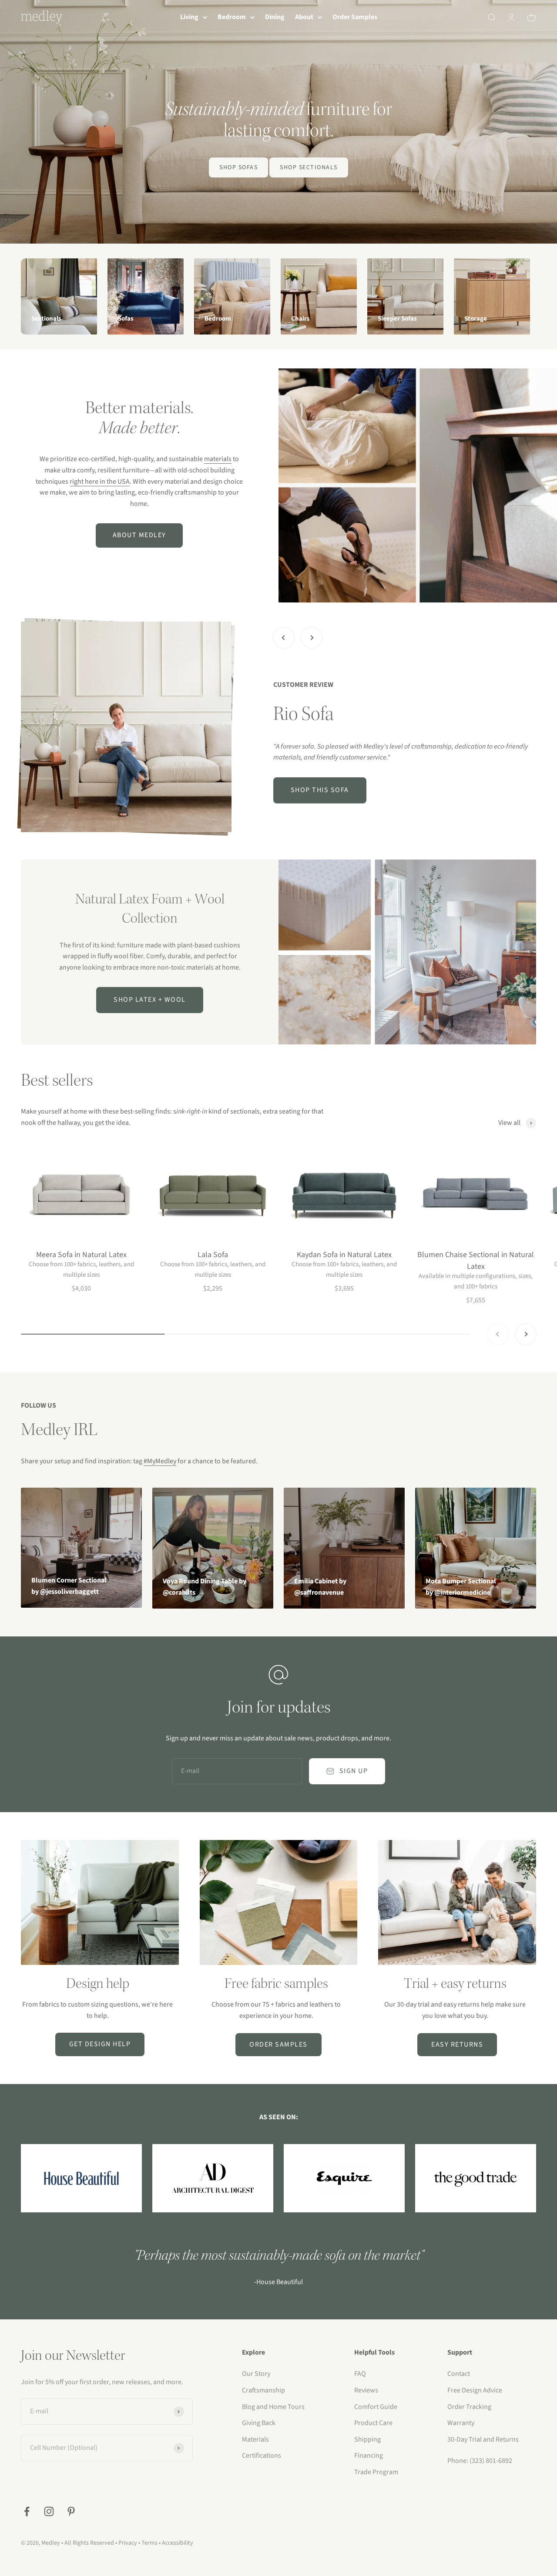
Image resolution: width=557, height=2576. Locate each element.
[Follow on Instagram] (49, 2511)
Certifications (262, 2456)
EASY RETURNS (457, 2044)
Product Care (373, 2423)
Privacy (128, 2543)
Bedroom (232, 17)
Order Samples (355, 17)
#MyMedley (160, 1461)
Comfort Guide (376, 2407)
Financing (369, 2456)
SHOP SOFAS (238, 167)
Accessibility (178, 2543)
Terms (149, 2543)
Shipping (367, 2439)
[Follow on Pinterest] (71, 2511)
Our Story (256, 2374)
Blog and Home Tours (273, 2407)
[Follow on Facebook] (27, 2511)
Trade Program (376, 2472)
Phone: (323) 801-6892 (480, 2461)
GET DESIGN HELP (100, 2044)
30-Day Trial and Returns (483, 2439)
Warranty (461, 2423)
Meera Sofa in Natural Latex (81, 1255)
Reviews (366, 2390)
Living (189, 17)
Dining (275, 17)
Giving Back (259, 2423)
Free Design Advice (475, 2390)
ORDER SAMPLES (278, 2044)
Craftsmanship (263, 2390)
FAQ (360, 2374)
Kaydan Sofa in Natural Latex (344, 1255)
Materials (255, 2439)
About (304, 17)
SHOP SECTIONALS (309, 167)
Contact (459, 2374)
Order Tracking (469, 2407)
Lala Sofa (213, 1255)
